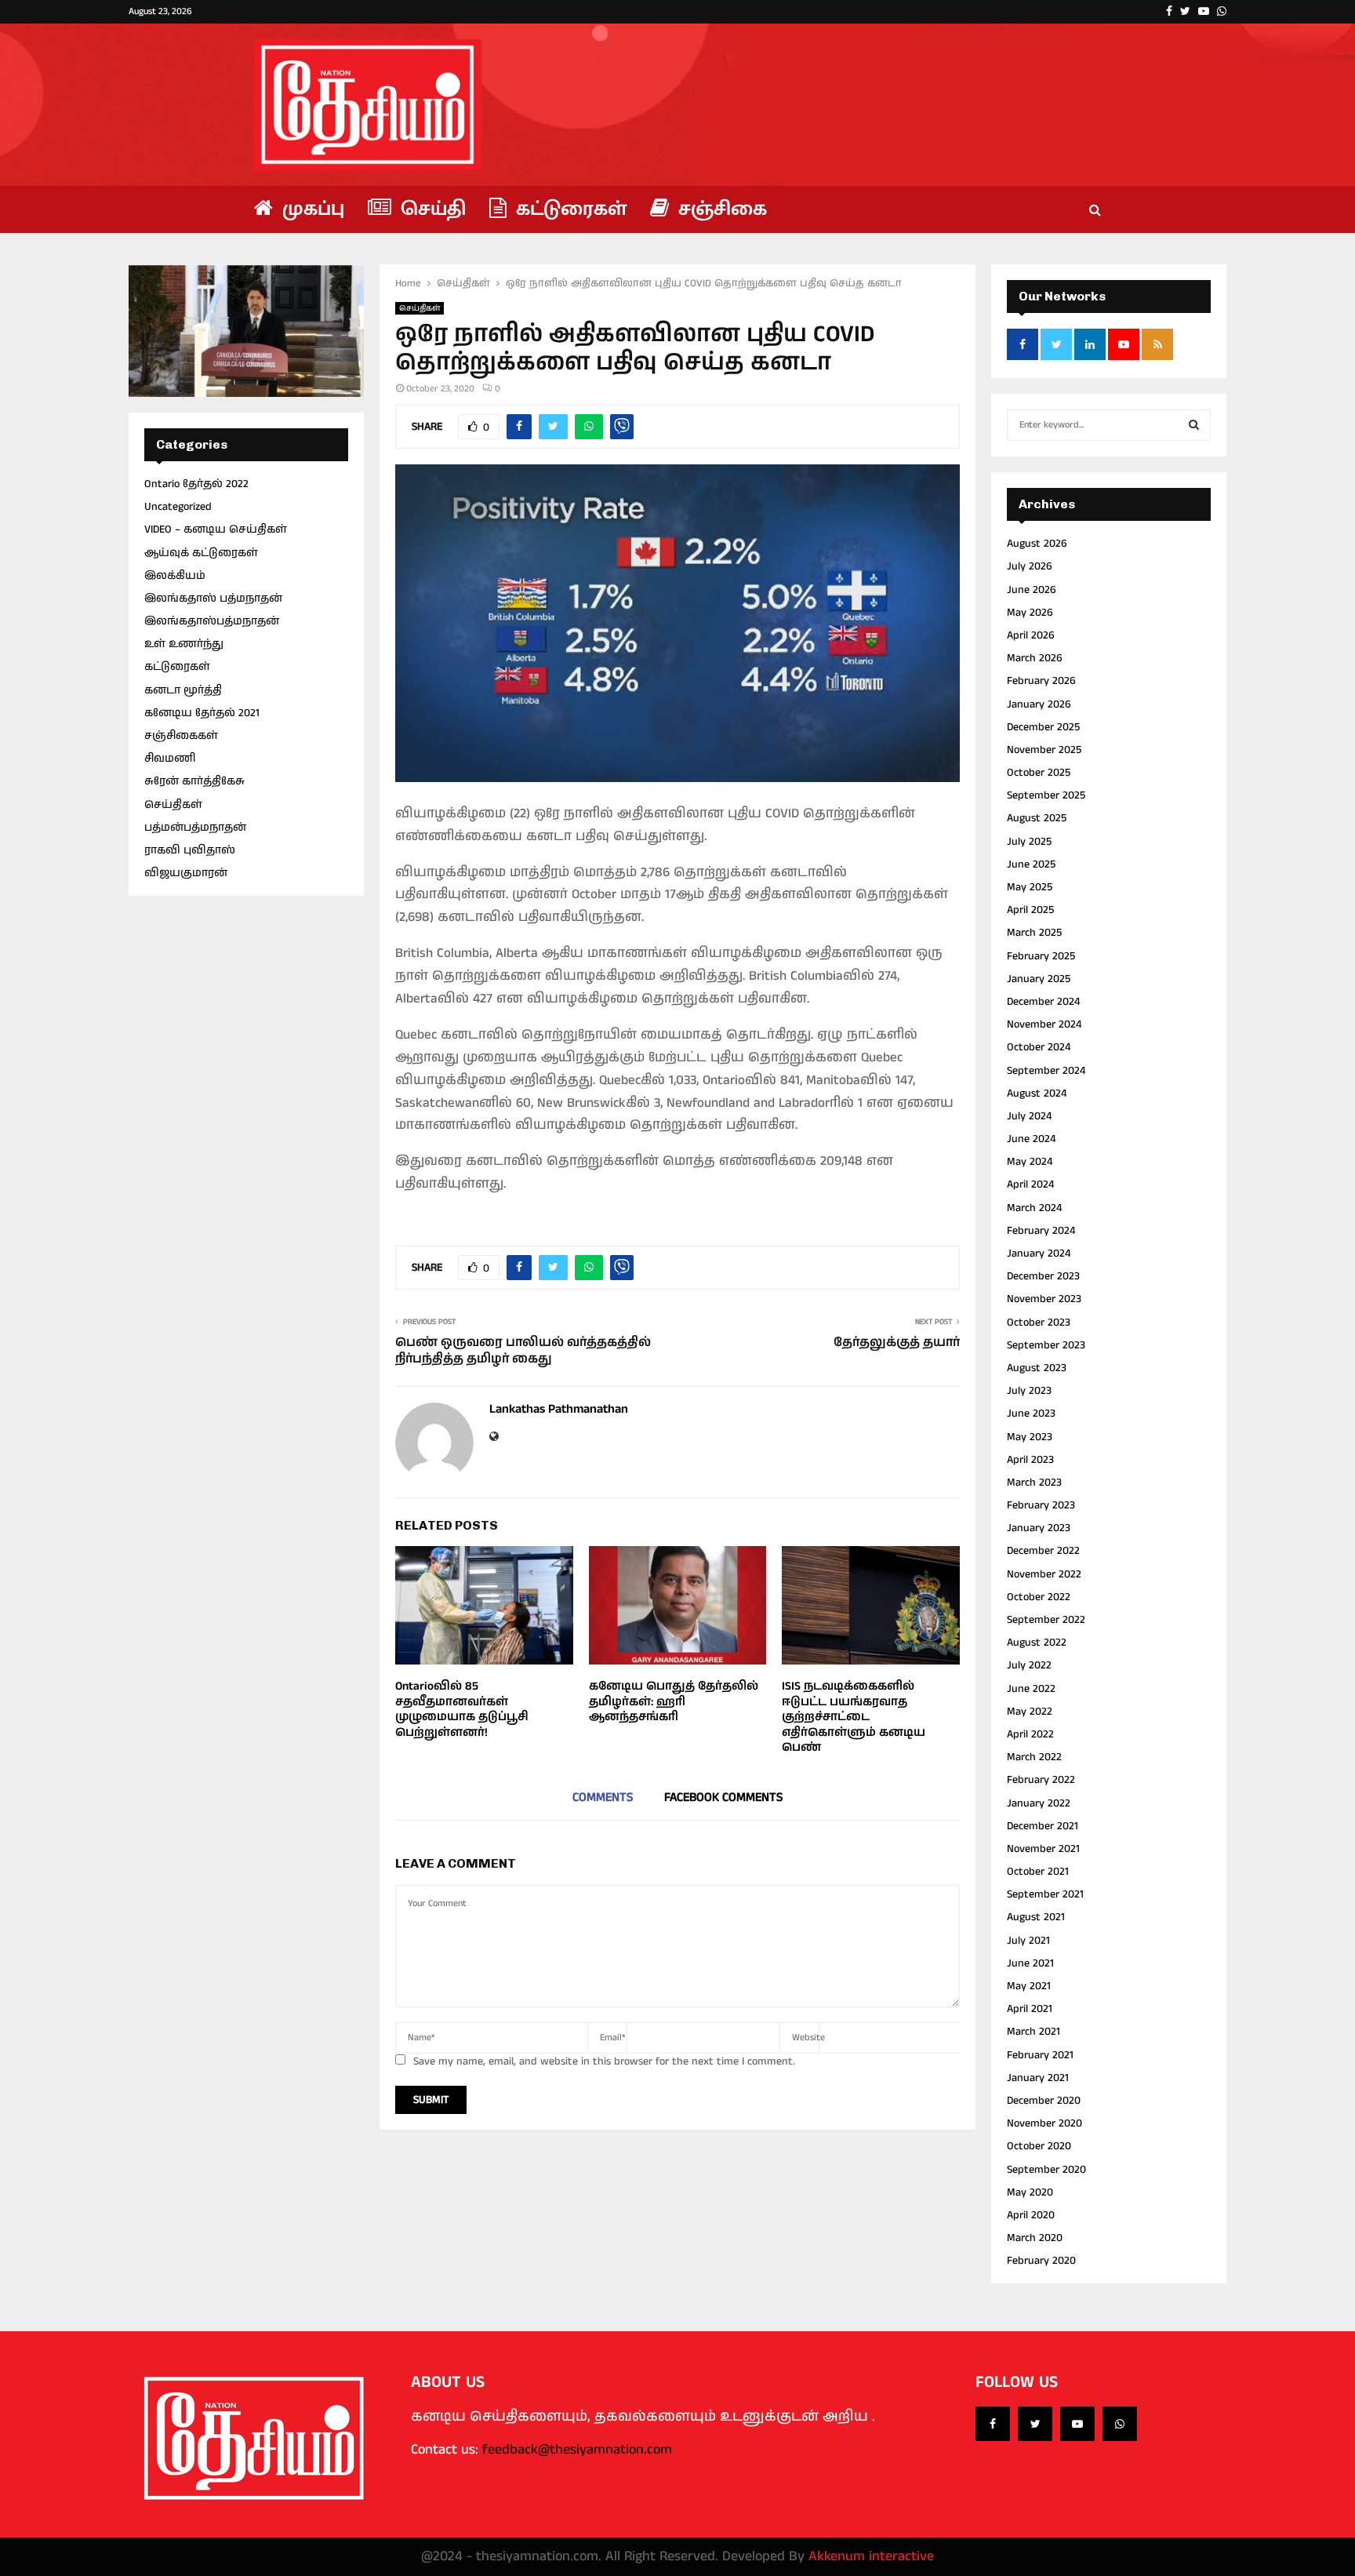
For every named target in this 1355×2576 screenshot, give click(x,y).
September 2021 (1045, 1894)
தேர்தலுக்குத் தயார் (897, 1343)
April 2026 (1031, 635)
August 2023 (1037, 1368)
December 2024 (1043, 1002)
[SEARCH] (1194, 425)
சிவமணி (170, 759)
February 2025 (1041, 956)
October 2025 (1039, 773)
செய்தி (430, 209)
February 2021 (1040, 2055)
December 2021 (1043, 1826)
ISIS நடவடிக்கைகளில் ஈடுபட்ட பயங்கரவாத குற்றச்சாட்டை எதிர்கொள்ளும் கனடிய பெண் (854, 1717)
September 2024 (1046, 1071)
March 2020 (1035, 2238)
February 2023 (1041, 1505)
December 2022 (1043, 1551)
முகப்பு (311, 209)
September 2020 (1046, 2170)
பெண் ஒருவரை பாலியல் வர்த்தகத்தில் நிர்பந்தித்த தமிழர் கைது (523, 1351)
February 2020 (1041, 2261)
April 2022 (1030, 1734)
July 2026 (1030, 566)
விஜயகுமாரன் (186, 873)
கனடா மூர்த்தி (183, 690)
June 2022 (1031, 1689)
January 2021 (1038, 2078)
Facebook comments (723, 1797)
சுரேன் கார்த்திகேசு (194, 781)
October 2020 (1039, 2146)
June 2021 (1030, 1963)
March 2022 (1034, 1757)
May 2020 (1030, 2192)
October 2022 (1039, 1597)
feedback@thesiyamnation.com (577, 2450)
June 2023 (1031, 1414)
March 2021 (1034, 2032)
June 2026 (1032, 590)
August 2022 (1037, 1643)
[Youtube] (1077, 2424)
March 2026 (1035, 658)
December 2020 (1044, 2101)
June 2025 (1031, 864)
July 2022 (1029, 1665)
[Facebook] (993, 2424)
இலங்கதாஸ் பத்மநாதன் (213, 599)
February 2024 (1041, 1231)
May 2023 (1030, 1437)
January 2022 (1039, 1803)
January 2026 (1039, 704)
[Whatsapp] (1120, 2424)
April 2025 (1030, 910)
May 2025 (1030, 887)
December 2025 (1043, 727)
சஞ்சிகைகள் (181, 736)
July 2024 (1029, 1116)
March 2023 (1034, 1483)
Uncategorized (178, 507)
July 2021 (1028, 1941)
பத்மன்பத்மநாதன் (195, 828)
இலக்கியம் (175, 576)
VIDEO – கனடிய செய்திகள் (216, 529)
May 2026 (1030, 613)
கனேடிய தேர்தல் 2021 (202, 713)
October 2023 (1039, 1323)
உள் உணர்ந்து (184, 644)
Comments (603, 1797)
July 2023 (1029, 1391)
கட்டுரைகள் (569, 209)
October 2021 (1038, 1872)
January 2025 (1039, 979)
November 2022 (1044, 1574)
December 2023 (1043, 1276)
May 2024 (1030, 1162)
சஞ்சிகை (720, 209)
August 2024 (1037, 1093)
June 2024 (1031, 1139)
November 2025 (1044, 750)
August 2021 (1036, 1917)
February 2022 (1041, 1780)
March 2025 (1034, 933)
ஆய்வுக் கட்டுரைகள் (201, 553)
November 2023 (1044, 1299)
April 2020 (1031, 2215)
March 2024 (1034, 1208)
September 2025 (1046, 795)
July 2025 (1029, 842)
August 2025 (1037, 818)
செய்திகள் (420, 308)
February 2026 (1041, 681)
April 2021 (1030, 2009)
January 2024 (1039, 1253)
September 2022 (1046, 1620)
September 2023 (1046, 1345)
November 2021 (1043, 1849)
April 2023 (1030, 1460)
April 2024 (1030, 1184)
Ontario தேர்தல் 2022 (196, 484)
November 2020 (1044, 2123)
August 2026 (1037, 544)
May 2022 (1030, 1712)
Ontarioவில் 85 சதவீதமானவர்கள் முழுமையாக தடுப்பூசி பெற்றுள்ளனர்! (462, 1709)
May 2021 (1029, 1986)
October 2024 (1039, 1047)
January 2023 (1039, 1528)
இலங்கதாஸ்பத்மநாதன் (212, 621)
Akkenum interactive (871, 2556)
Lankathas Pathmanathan (559, 1410)
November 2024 (1044, 1024)
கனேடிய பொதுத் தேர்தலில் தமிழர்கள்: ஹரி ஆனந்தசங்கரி (674, 1701)
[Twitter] (1035, 2424)
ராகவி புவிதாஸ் (190, 850)
